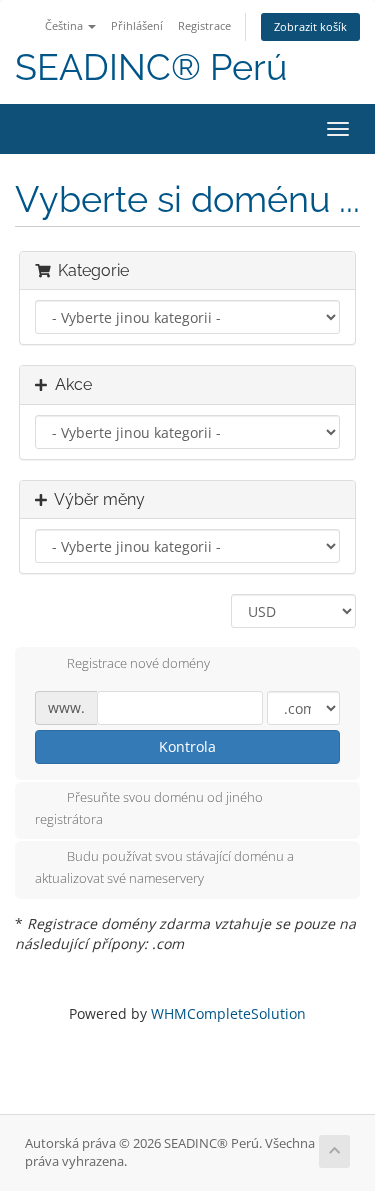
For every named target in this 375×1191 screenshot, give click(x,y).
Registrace (204, 25)
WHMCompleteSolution (228, 1013)
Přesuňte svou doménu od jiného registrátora (149, 808)
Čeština (65, 25)
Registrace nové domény (138, 663)
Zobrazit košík (310, 26)
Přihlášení (137, 25)
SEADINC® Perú (151, 67)
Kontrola (187, 746)
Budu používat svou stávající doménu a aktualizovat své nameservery (164, 868)
